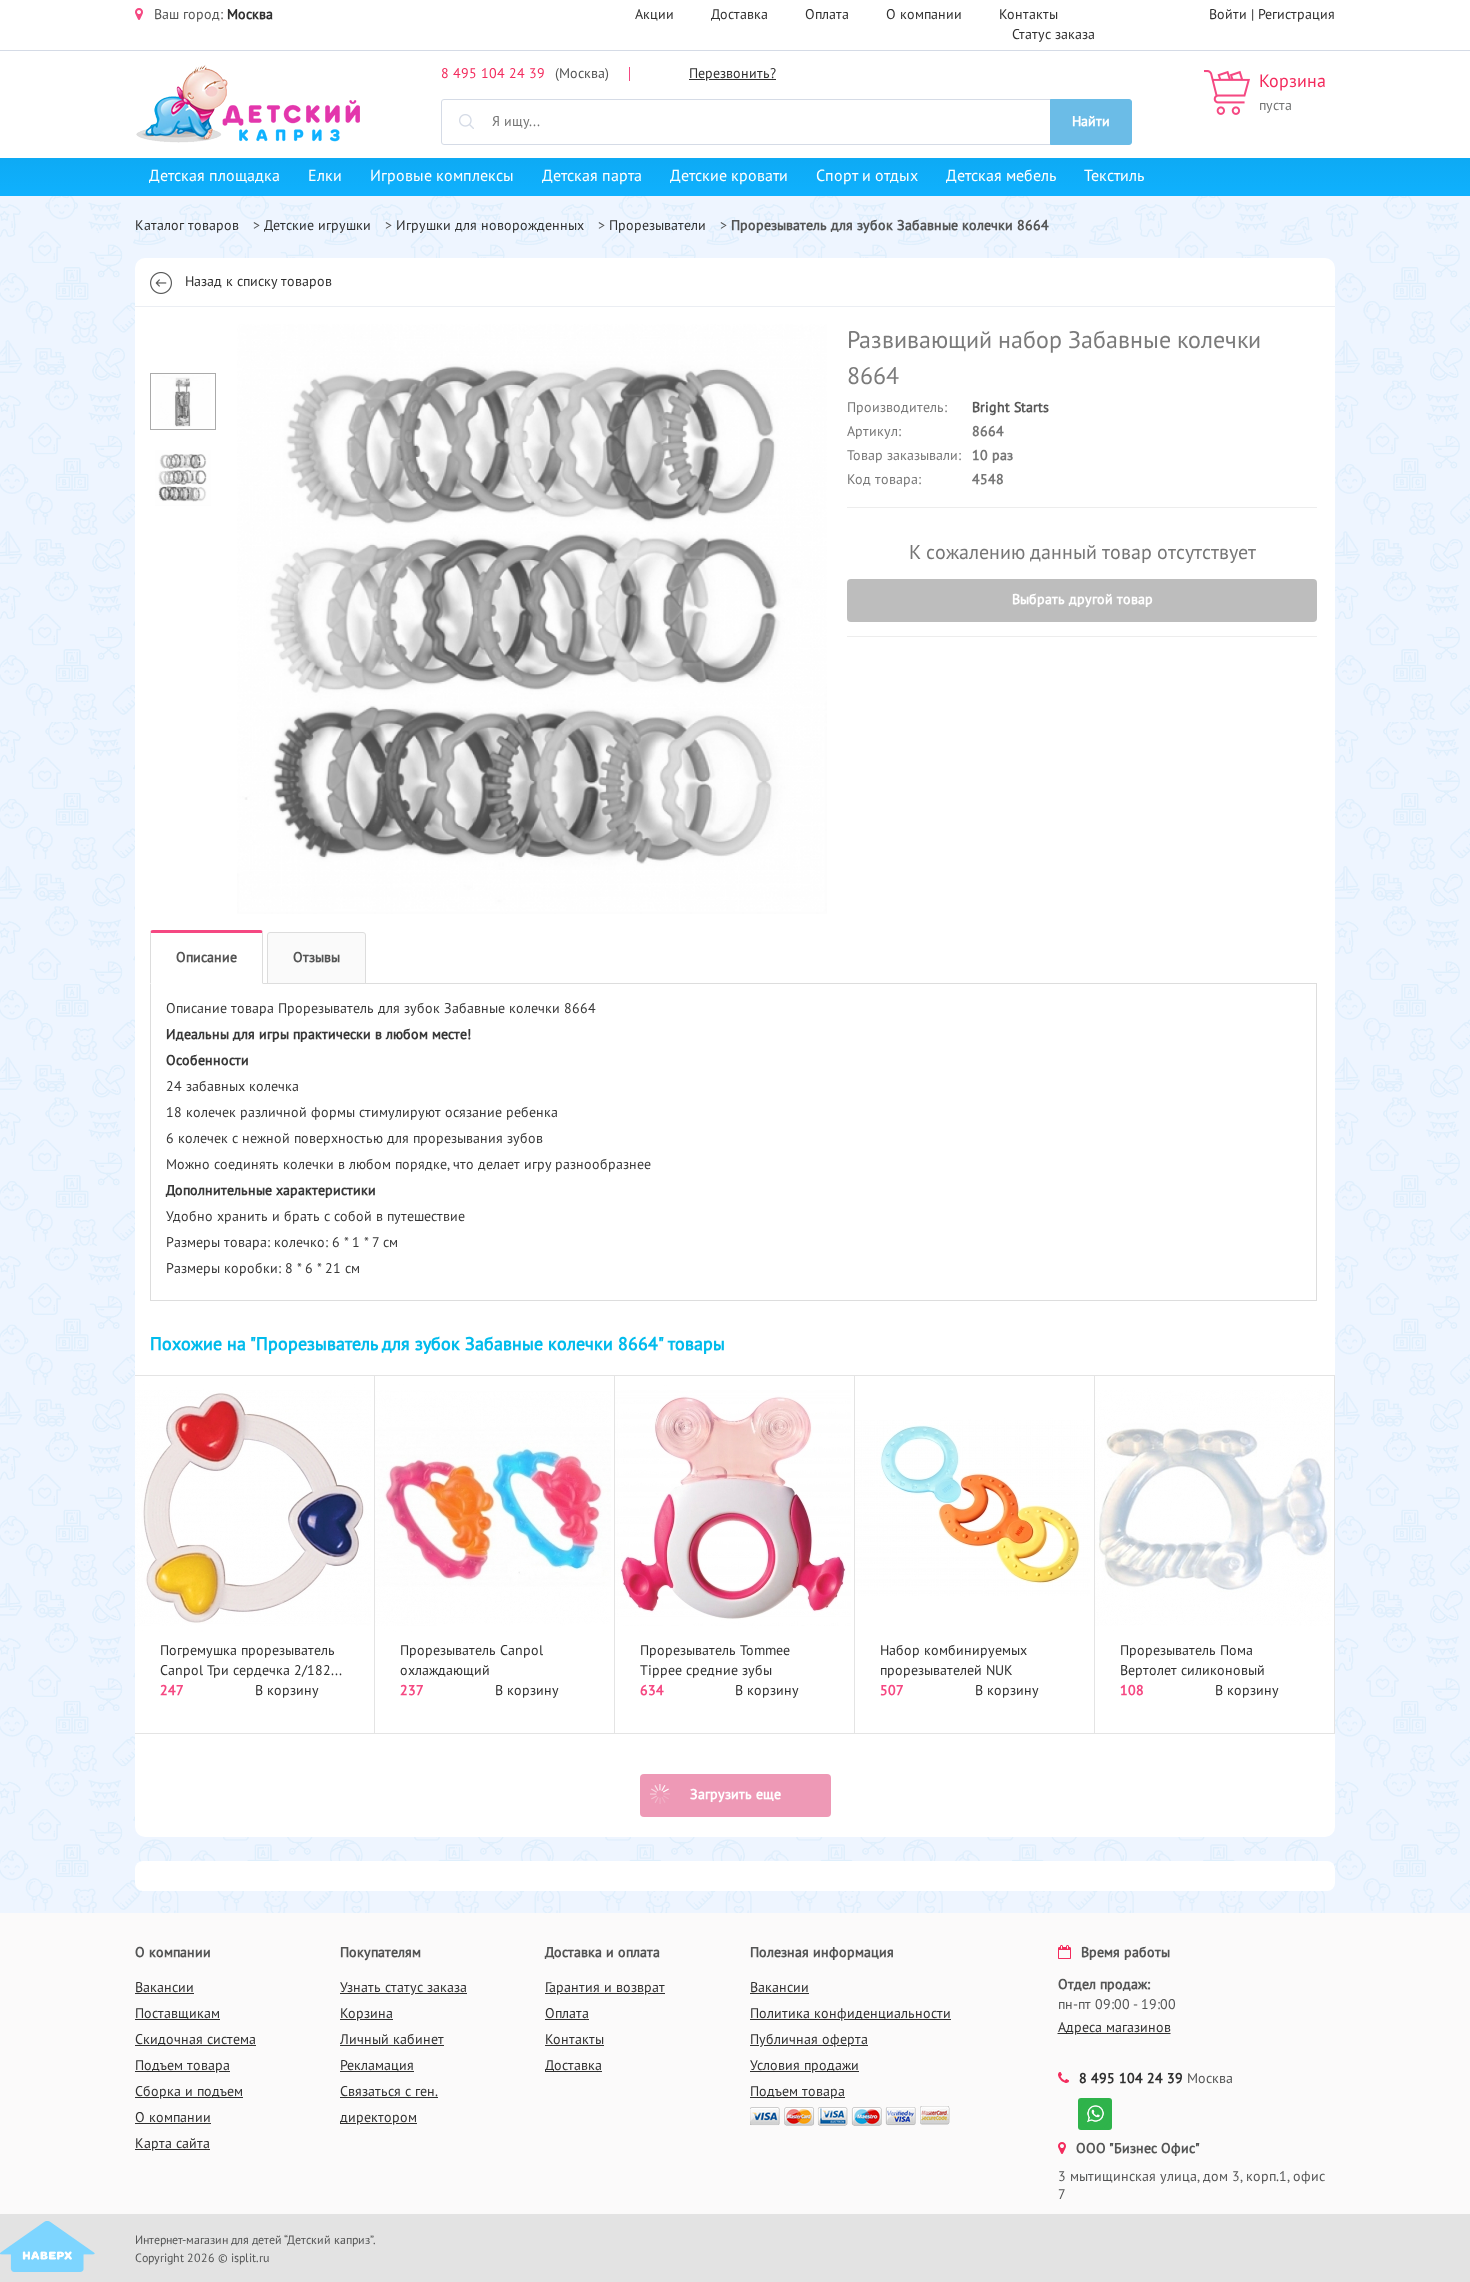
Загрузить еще (735, 1795)
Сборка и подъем (189, 2092)
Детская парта (592, 177)
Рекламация (377, 2066)
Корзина (1292, 82)
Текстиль (1114, 177)
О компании (924, 15)
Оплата (827, 15)
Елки (325, 177)
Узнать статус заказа (403, 1988)
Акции (654, 15)
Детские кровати (729, 177)
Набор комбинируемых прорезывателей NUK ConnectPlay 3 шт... (953, 1671)
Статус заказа (1053, 35)
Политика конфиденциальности (850, 2014)
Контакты (1028, 15)
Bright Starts (1010, 408)
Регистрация (1296, 15)
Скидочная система (195, 2040)
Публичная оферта (809, 2040)
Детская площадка (214, 177)
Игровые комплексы (442, 177)
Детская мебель (1001, 177)
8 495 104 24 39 (493, 74)
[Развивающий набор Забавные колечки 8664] (531, 619)
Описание (206, 958)
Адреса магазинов (1114, 2028)
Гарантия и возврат (605, 1988)
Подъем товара (182, 2066)
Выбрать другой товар (1082, 600)
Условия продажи (804, 2066)
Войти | (1233, 15)
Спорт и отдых (867, 177)
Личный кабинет (392, 2040)
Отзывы (316, 958)
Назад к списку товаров (258, 282)
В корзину (287, 1691)
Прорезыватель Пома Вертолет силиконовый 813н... (1192, 1671)
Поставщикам (177, 2014)
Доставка (739, 15)
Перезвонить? (732, 74)
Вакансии (164, 1988)
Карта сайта (172, 2144)
